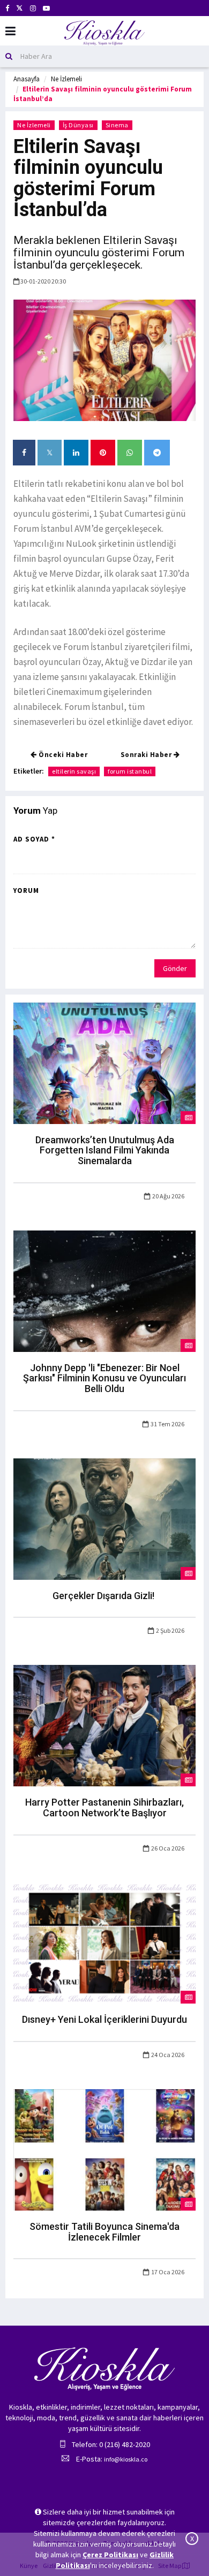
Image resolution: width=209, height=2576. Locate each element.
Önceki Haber (62, 755)
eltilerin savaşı (74, 771)
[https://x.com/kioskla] (20, 8)
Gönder (175, 968)
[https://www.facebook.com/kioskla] (7, 8)
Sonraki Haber (147, 755)
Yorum (26, 890)
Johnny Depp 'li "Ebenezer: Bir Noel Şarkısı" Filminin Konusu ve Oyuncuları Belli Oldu (104, 1378)
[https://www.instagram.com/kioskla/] (33, 8)
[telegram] (157, 453)
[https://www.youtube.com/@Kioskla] (46, 8)
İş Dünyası (78, 125)
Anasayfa (27, 79)
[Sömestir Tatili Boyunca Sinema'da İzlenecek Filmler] (104, 2149)
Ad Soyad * (34, 839)
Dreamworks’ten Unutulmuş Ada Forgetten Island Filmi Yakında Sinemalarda (105, 1151)
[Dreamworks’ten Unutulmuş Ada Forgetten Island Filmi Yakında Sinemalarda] (104, 1062)
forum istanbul (130, 771)
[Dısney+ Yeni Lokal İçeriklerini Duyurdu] (104, 1942)
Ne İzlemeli (66, 79)
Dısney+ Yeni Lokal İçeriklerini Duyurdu (104, 2019)
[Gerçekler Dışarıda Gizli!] (104, 1518)
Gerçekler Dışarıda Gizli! (104, 1596)
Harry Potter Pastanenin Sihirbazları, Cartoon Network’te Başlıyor (104, 1807)
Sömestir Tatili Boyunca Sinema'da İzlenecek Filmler (104, 2232)
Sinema (117, 125)
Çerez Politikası (110, 2555)
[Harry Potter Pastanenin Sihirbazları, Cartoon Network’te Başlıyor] (104, 1725)
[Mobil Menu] (10, 31)
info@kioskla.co (126, 2459)
